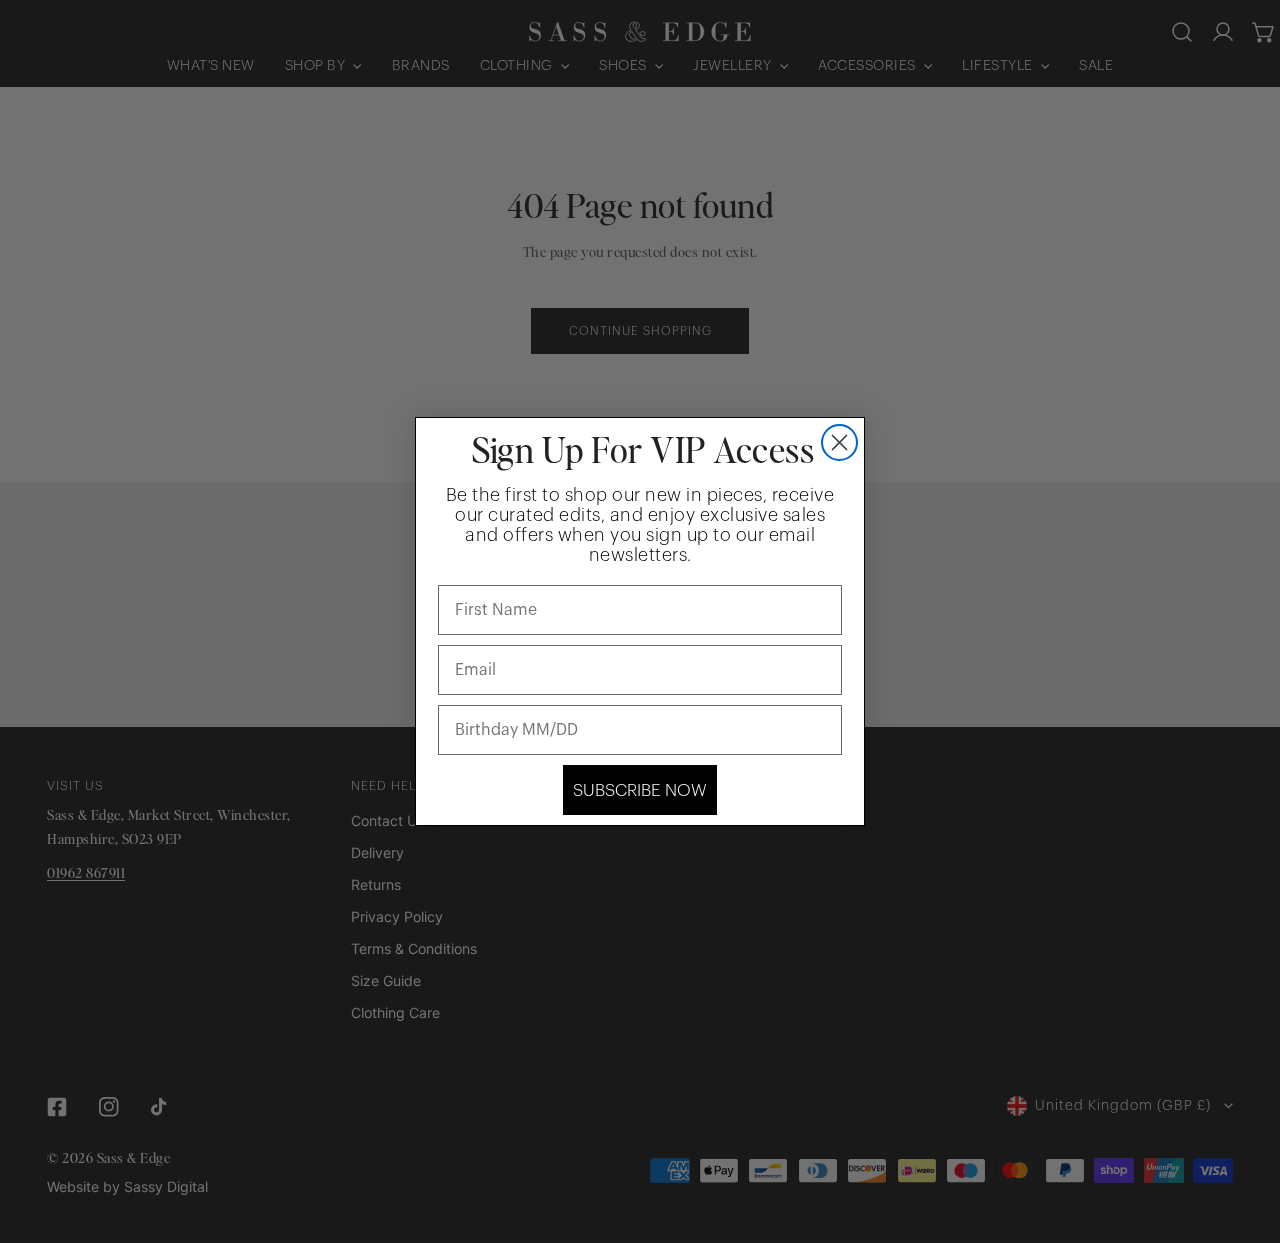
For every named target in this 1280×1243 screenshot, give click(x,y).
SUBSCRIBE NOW (640, 790)
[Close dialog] (839, 442)
